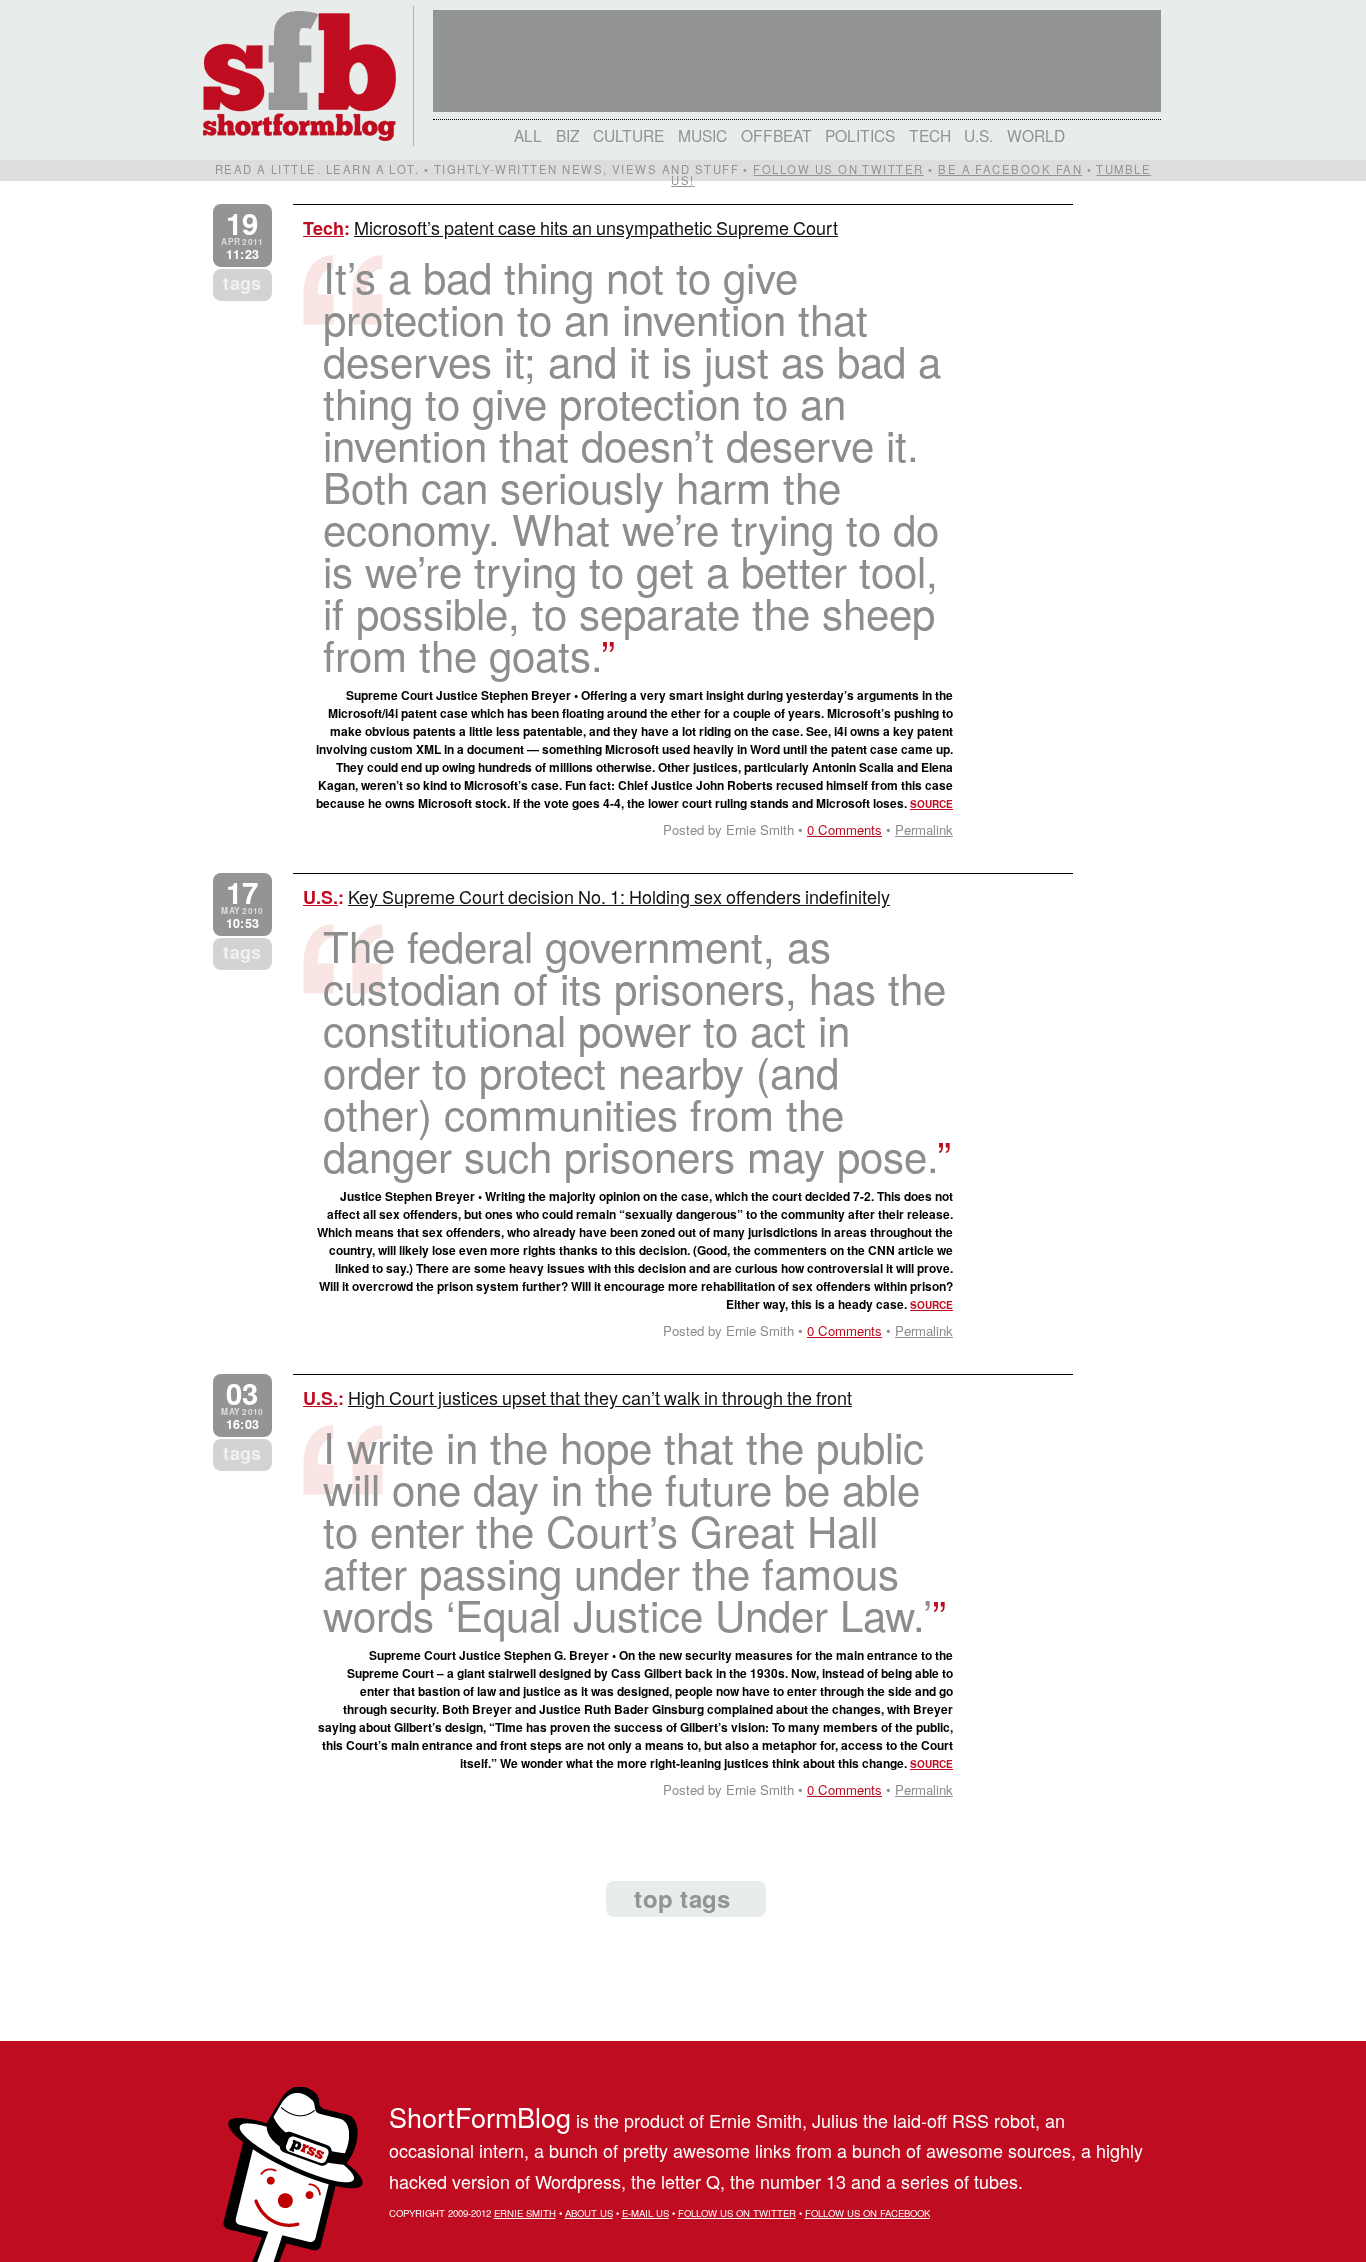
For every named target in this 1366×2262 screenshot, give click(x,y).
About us (589, 2213)
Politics (860, 135)
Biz (568, 135)
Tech (930, 135)
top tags (682, 1898)
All (528, 135)
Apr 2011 (242, 235)
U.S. (978, 135)
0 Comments (844, 829)
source (931, 804)
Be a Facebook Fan (1010, 169)
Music (702, 135)
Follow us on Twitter (838, 169)
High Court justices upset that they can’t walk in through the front (600, 1397)
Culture (628, 135)
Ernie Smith (525, 2213)
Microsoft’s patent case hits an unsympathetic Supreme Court (596, 227)
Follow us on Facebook (867, 2213)
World (1036, 135)
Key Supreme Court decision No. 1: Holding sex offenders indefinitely (619, 896)
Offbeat (776, 135)
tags (242, 283)
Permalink (924, 829)
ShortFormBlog (480, 2116)
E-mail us (645, 2213)
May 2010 (242, 904)
